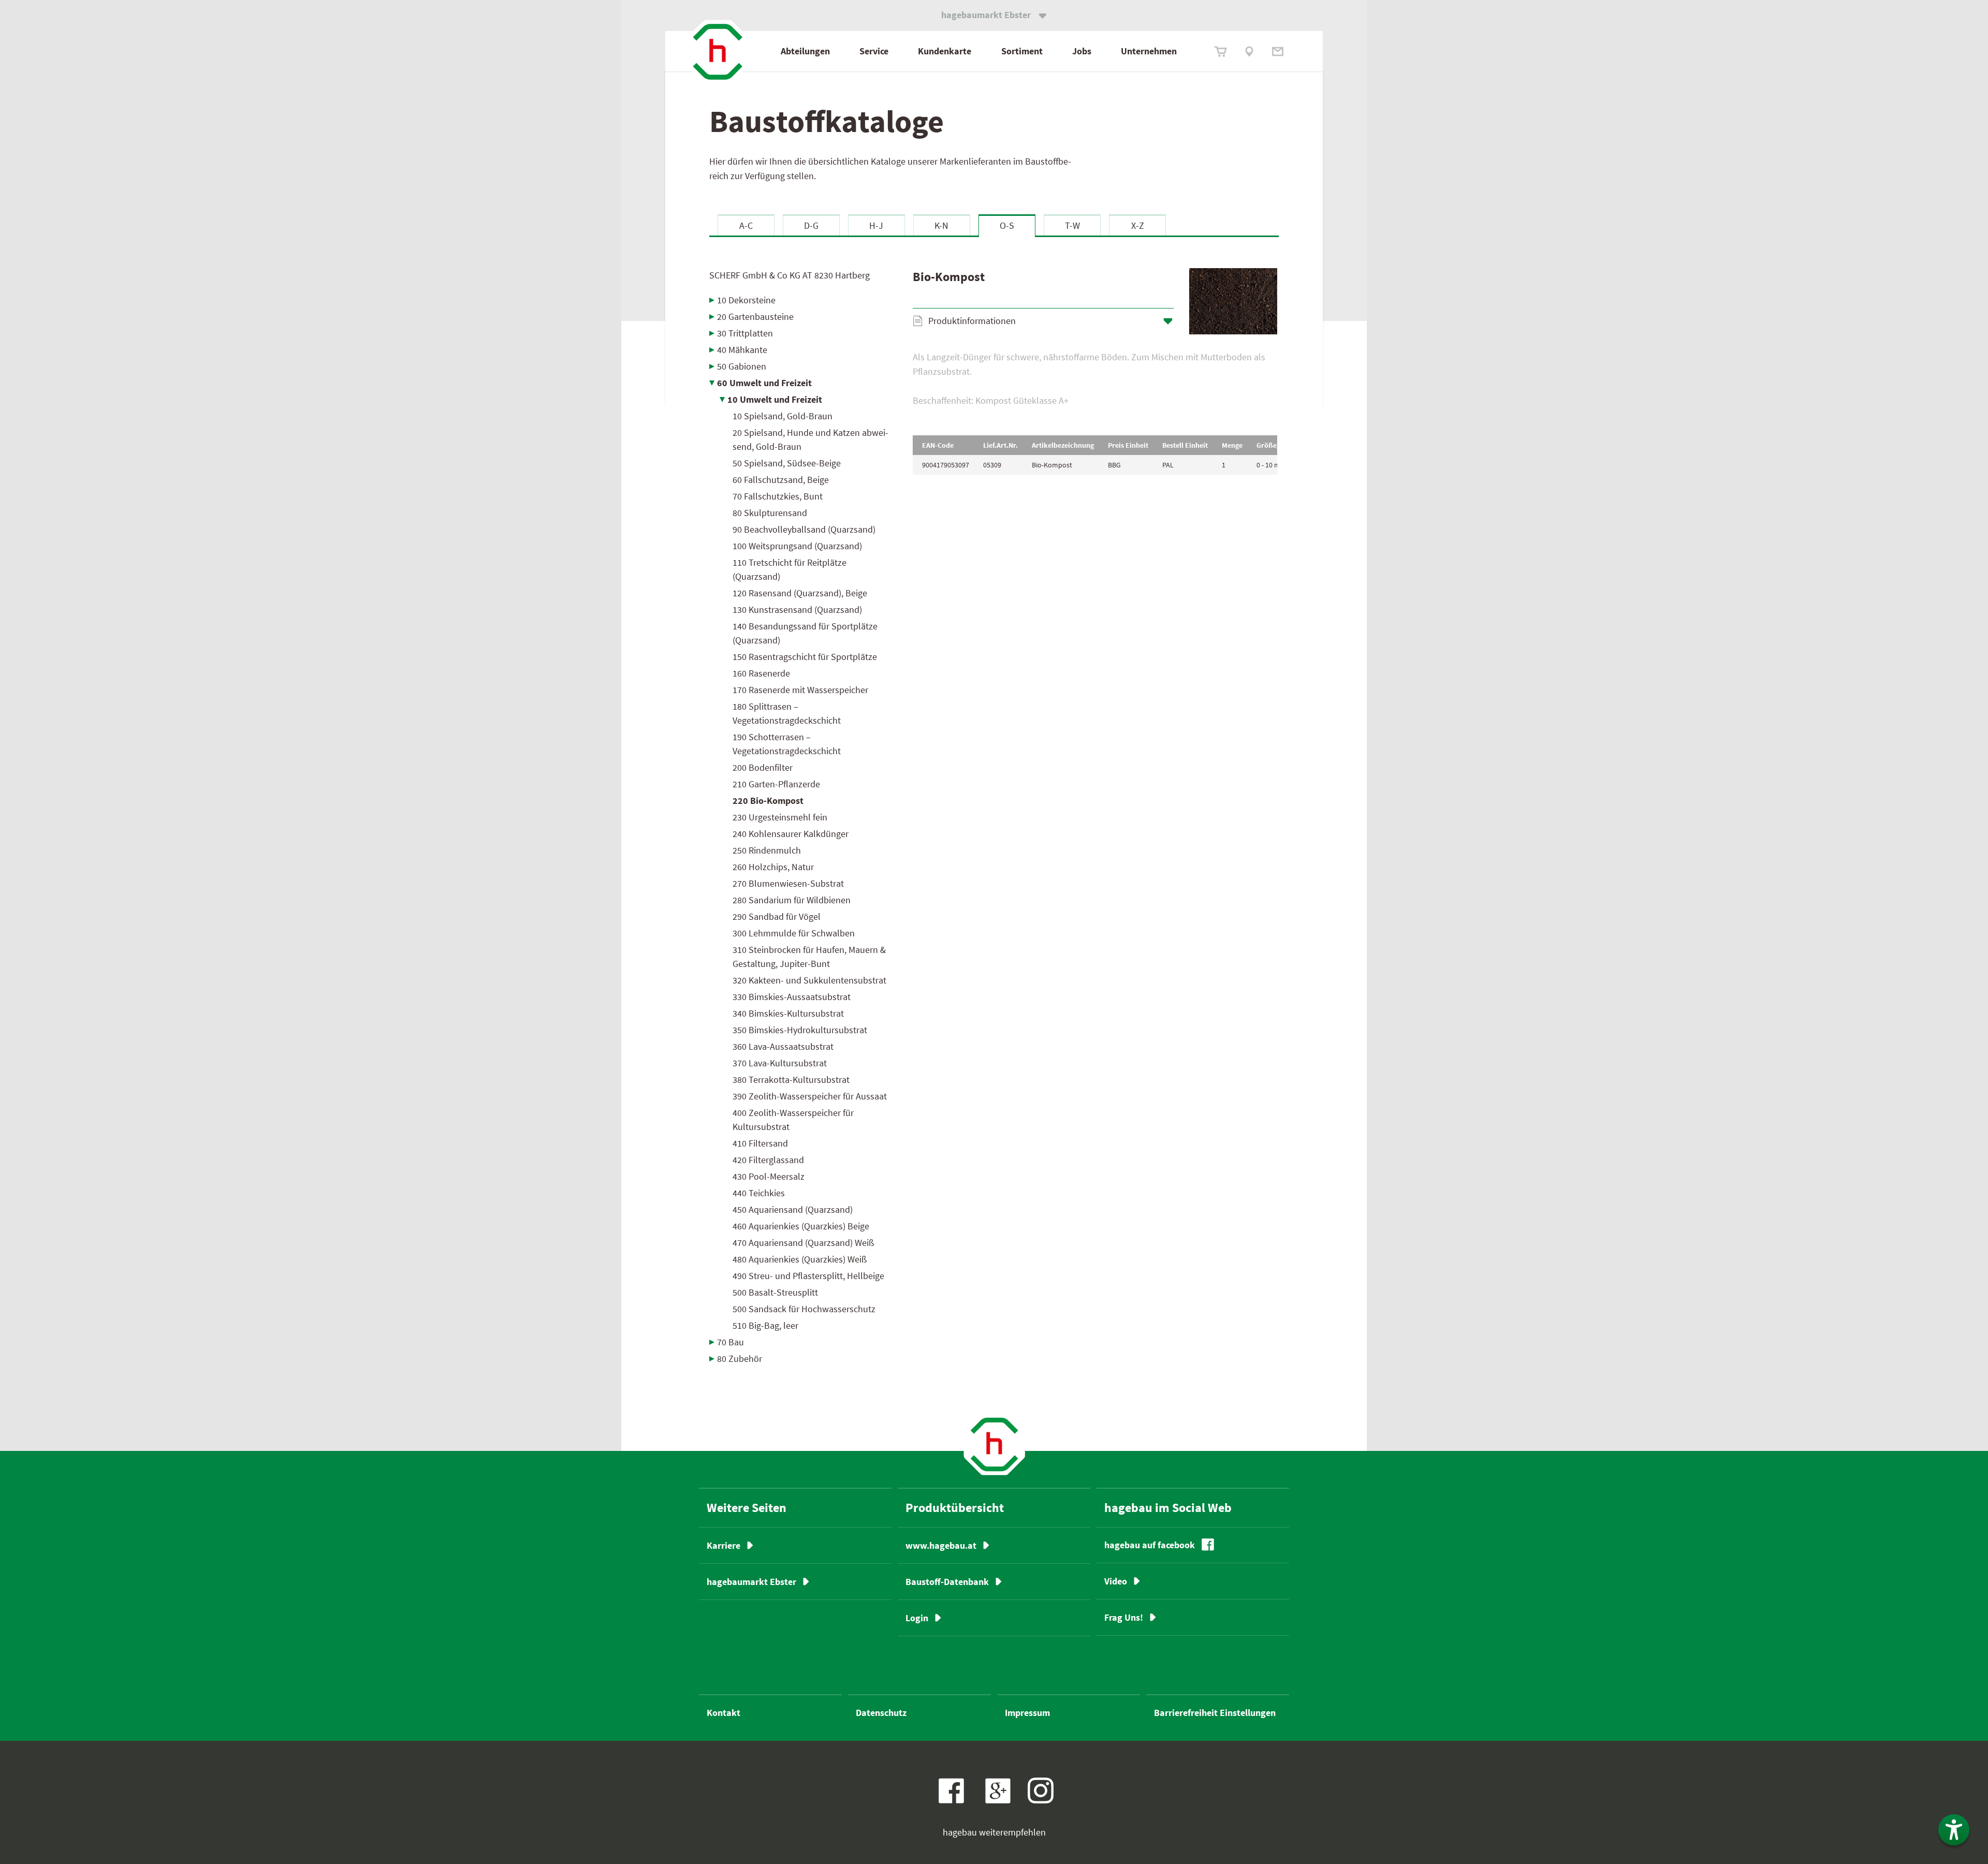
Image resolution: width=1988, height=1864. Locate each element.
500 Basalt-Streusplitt (775, 1292)
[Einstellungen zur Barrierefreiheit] (1954, 1830)
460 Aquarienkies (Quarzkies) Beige (801, 1226)
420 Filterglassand (768, 1160)
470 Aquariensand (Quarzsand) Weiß (803, 1243)
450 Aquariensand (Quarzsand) (793, 1209)
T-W (1072, 225)
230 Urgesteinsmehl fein (780, 817)
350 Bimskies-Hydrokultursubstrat (800, 1030)
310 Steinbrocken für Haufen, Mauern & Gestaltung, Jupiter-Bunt (809, 957)
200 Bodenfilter (763, 767)
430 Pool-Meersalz (769, 1176)
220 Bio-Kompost (768, 801)
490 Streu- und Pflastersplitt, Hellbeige (808, 1276)
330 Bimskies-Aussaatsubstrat (792, 997)
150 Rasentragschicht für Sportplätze (805, 657)
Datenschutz (881, 1713)
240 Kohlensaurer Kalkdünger (791, 834)
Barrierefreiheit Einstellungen (1215, 1713)
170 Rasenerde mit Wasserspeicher (800, 690)
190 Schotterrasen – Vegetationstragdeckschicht (787, 744)
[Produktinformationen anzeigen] (1095, 382)
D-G (811, 225)
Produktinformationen (972, 321)
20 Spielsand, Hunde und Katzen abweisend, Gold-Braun (810, 439)
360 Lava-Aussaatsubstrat (783, 1046)
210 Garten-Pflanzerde (776, 784)
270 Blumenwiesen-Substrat (788, 883)
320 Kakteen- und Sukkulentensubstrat (809, 980)
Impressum (1027, 1713)
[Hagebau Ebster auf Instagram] (1041, 1790)
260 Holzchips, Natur (773, 867)
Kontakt (723, 1713)
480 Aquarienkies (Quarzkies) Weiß (800, 1259)
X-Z (1138, 225)
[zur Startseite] (718, 52)
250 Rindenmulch (767, 850)
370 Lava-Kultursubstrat (780, 1063)
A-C (746, 225)
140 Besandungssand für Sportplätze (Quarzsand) (805, 633)
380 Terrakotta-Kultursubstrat (791, 1080)
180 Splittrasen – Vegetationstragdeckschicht (787, 713)
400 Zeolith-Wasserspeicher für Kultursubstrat (793, 1120)
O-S (1007, 225)
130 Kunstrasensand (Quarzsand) (797, 610)
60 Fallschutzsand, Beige (781, 480)
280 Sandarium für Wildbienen (792, 900)
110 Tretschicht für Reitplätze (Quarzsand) (790, 569)
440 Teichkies (759, 1193)
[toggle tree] (803, 300)
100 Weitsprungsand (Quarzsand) (797, 546)
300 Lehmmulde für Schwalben (794, 933)
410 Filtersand (760, 1143)
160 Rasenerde (761, 673)
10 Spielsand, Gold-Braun (783, 416)
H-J (876, 225)
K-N (941, 225)
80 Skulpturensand (770, 513)
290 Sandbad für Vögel (777, 916)
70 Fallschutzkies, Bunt (778, 496)
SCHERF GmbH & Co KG (790, 275)
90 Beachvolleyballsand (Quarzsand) (804, 529)
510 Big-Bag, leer (765, 1325)
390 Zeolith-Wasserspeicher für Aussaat (810, 1096)
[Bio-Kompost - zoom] (1233, 301)
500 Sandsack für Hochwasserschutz (804, 1309)
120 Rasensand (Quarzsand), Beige (800, 593)
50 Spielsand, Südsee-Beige (787, 463)
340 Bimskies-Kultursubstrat (788, 1013)
